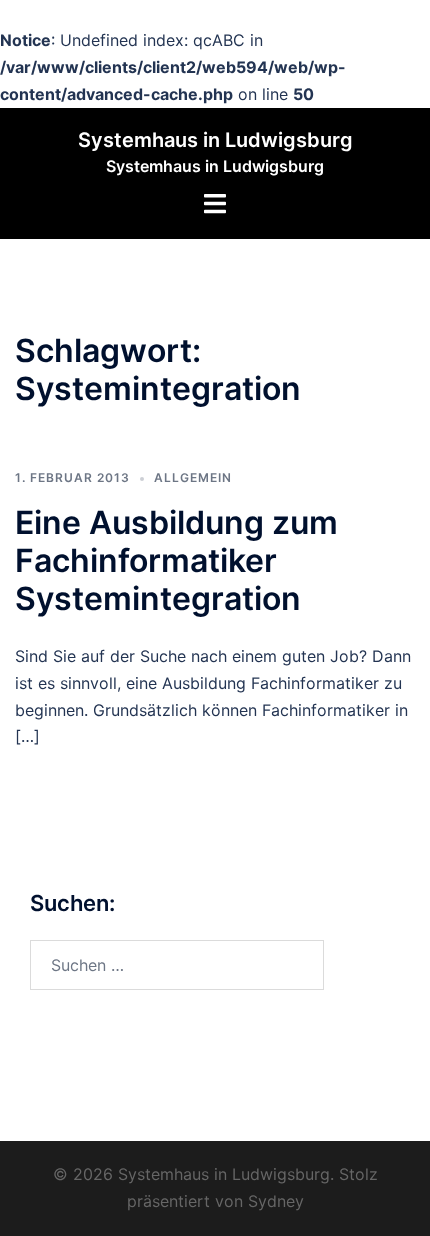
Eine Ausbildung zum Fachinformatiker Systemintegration (176, 561)
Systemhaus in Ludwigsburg (215, 140)
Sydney (276, 1201)
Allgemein (193, 477)
